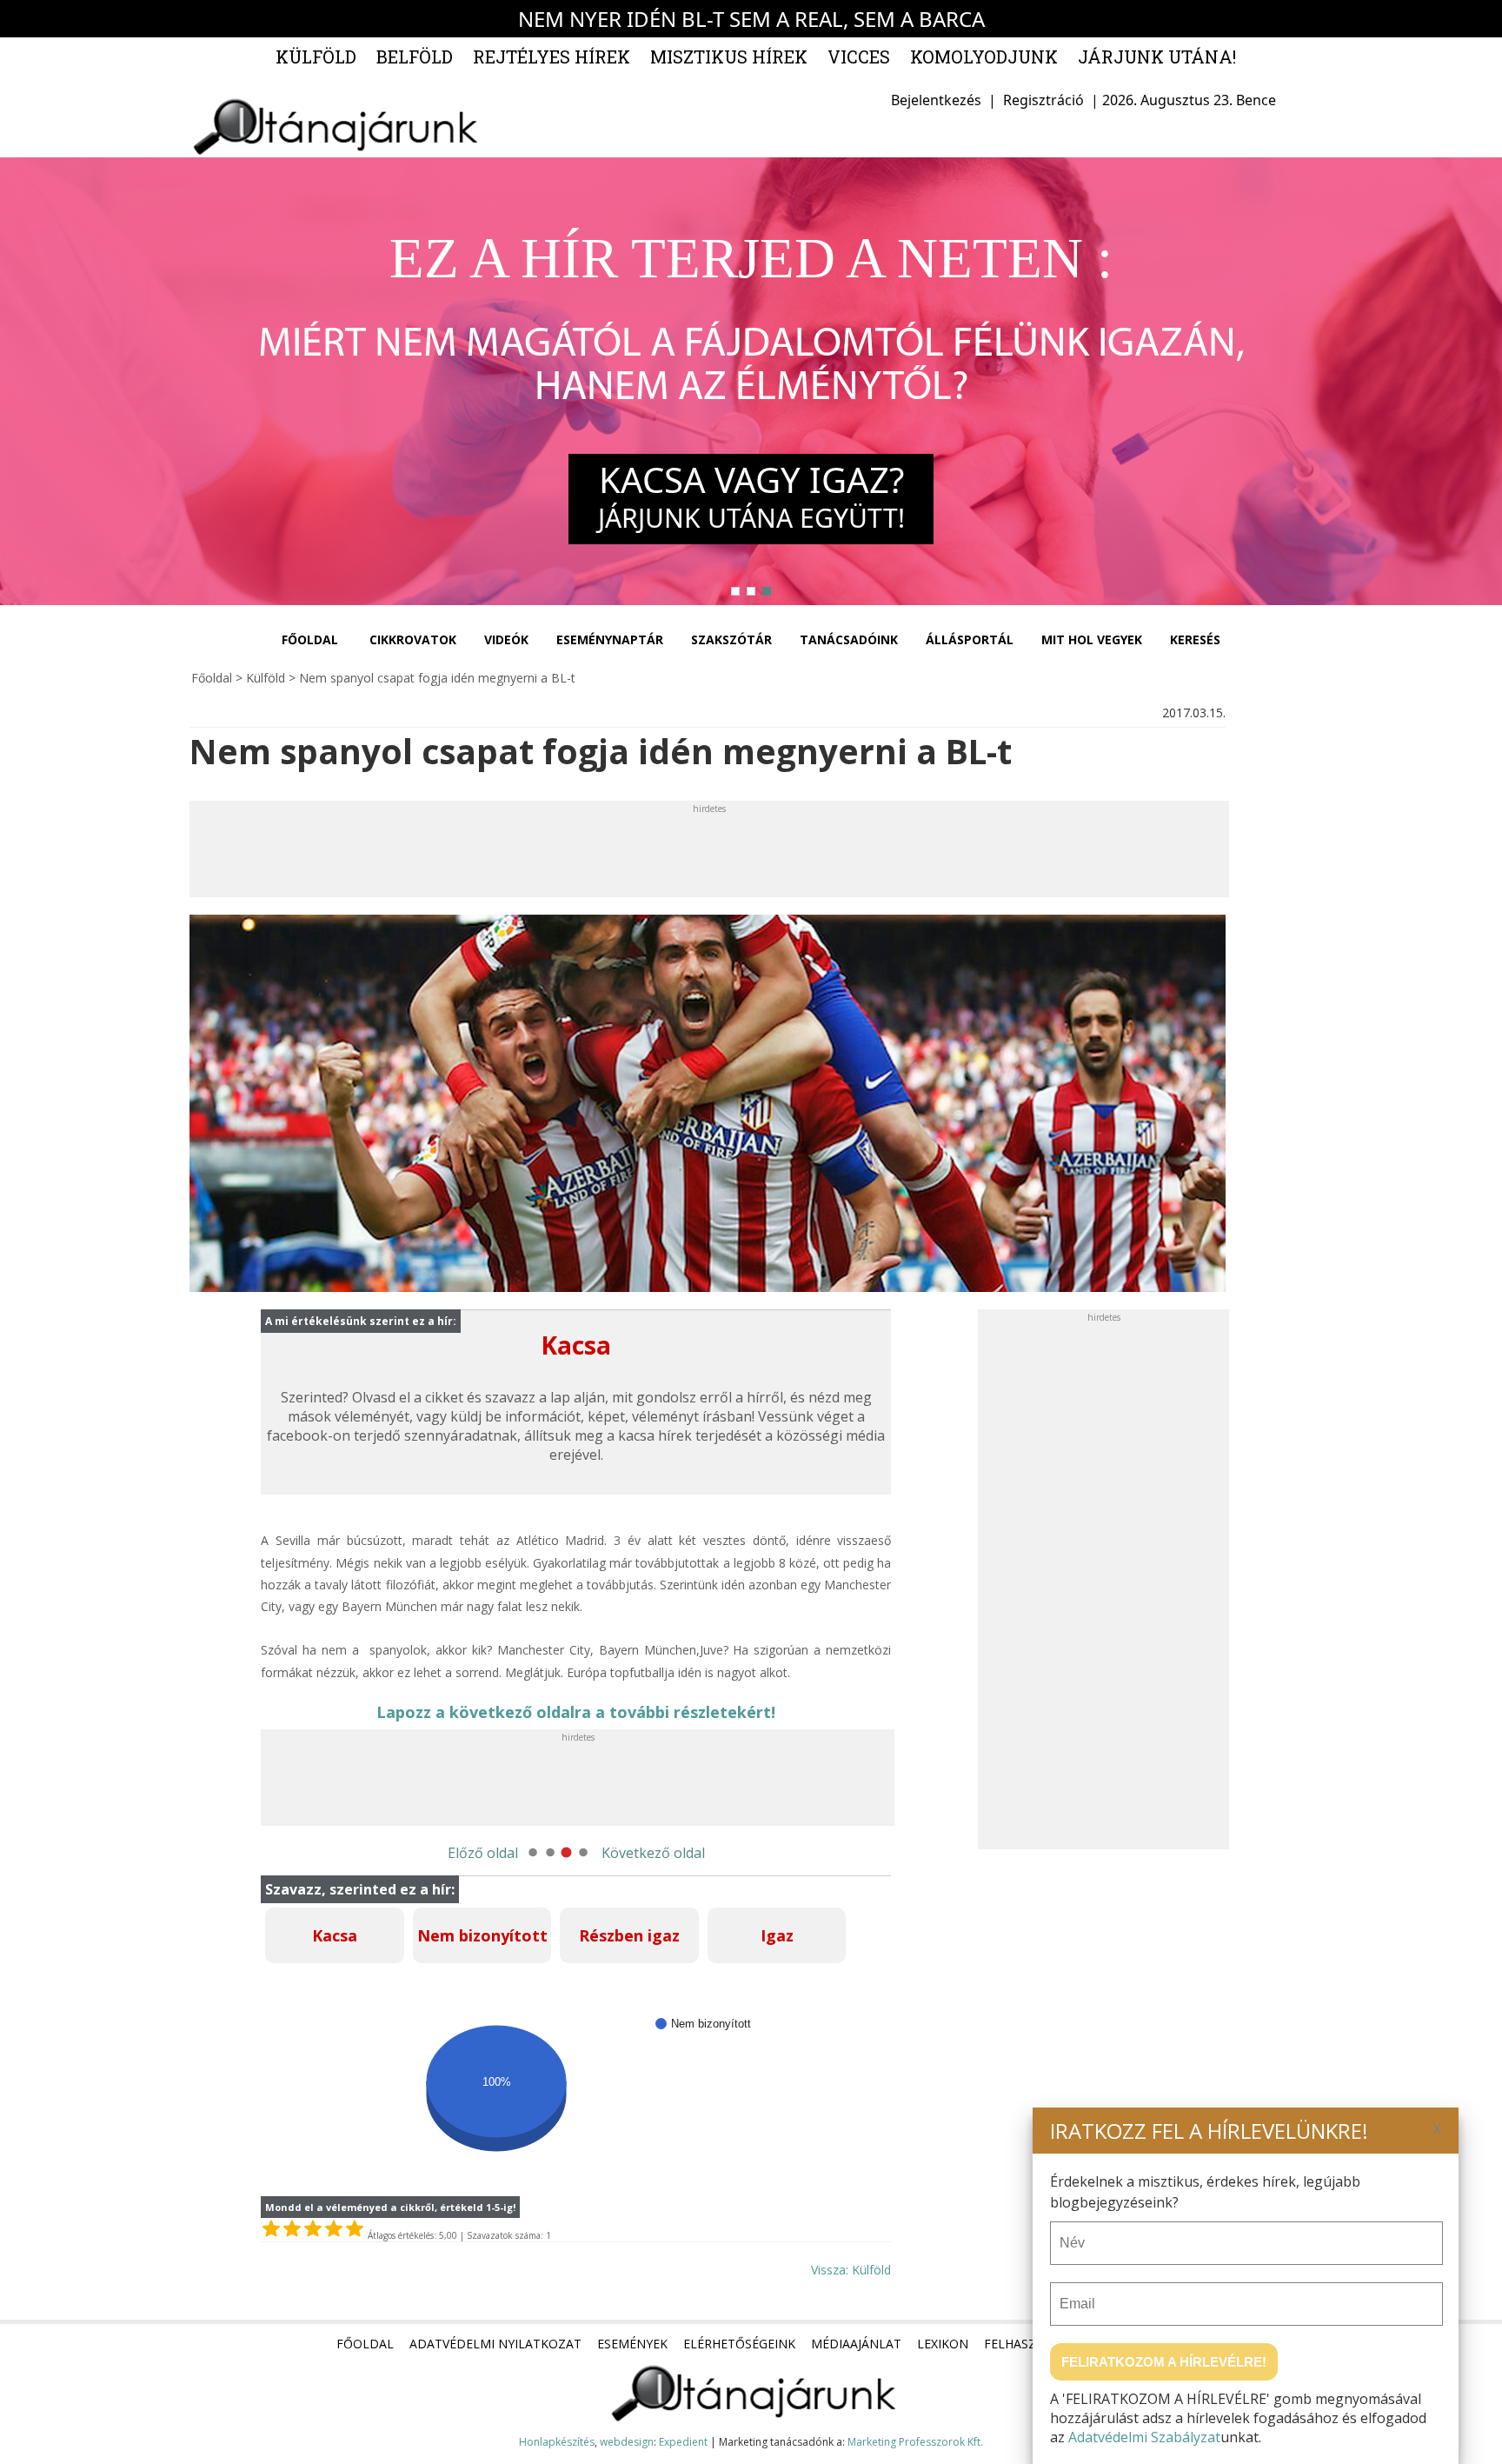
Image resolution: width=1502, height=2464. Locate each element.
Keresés (1195, 639)
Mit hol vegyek (1092, 639)
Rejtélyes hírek (552, 57)
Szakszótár (731, 639)
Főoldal (310, 639)
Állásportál (970, 639)
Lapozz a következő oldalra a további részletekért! (576, 1712)
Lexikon (943, 2344)
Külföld (316, 57)
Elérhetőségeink (739, 2344)
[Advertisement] (508, 854)
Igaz (777, 1935)
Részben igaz (629, 1935)
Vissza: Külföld (851, 2270)
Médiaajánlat (856, 2344)
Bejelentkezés (936, 100)
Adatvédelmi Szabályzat (1144, 2437)
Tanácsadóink (849, 639)
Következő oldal (653, 1853)
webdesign (627, 2442)
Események (632, 2344)
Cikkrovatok (413, 639)
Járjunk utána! (1157, 57)
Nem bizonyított (482, 1935)
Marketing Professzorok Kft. (915, 2442)
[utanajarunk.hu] (333, 126)
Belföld (415, 57)
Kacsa (335, 1935)
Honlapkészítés (557, 2442)
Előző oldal (483, 1853)
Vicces (859, 57)
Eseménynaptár (610, 639)
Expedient (683, 2442)
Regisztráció (1043, 100)
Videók (506, 639)
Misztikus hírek (729, 57)
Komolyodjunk (984, 57)
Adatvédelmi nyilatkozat (495, 2344)
